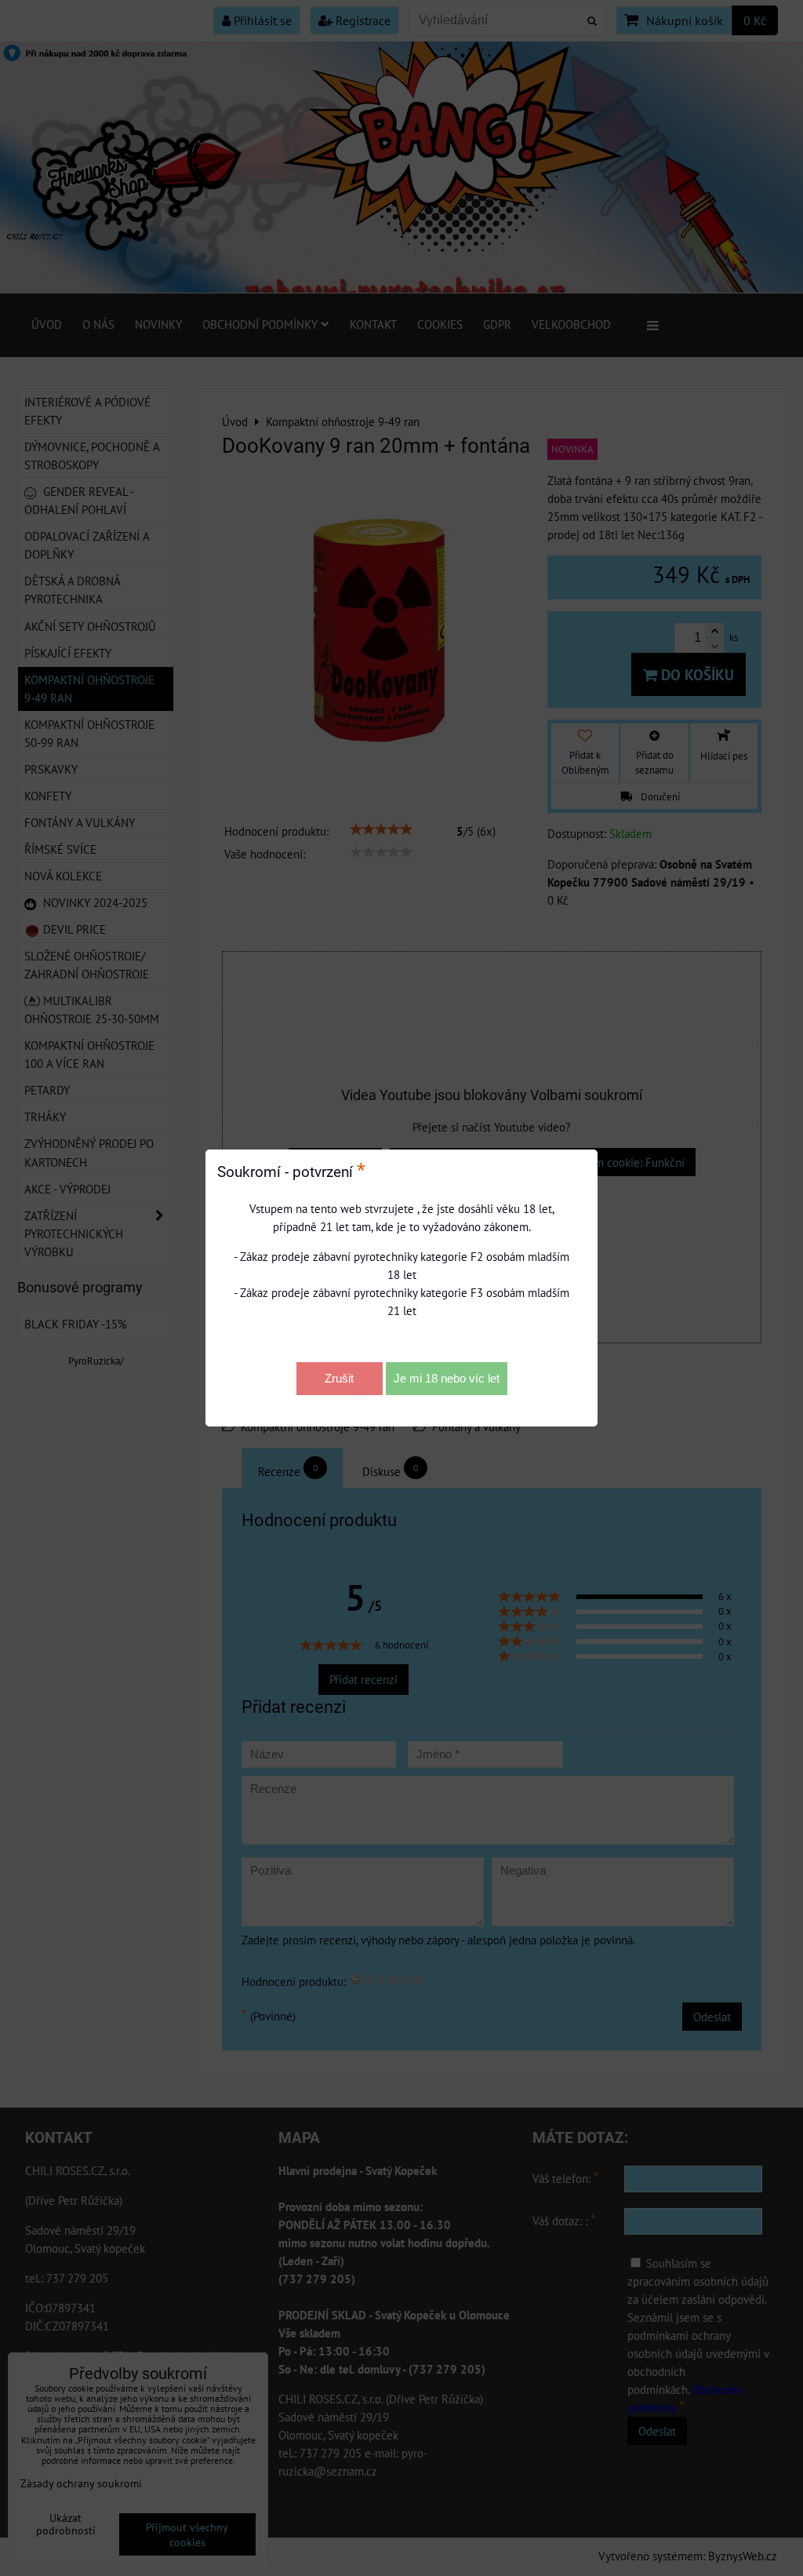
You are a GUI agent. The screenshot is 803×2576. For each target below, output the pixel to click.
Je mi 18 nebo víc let (447, 1378)
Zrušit (339, 1378)
